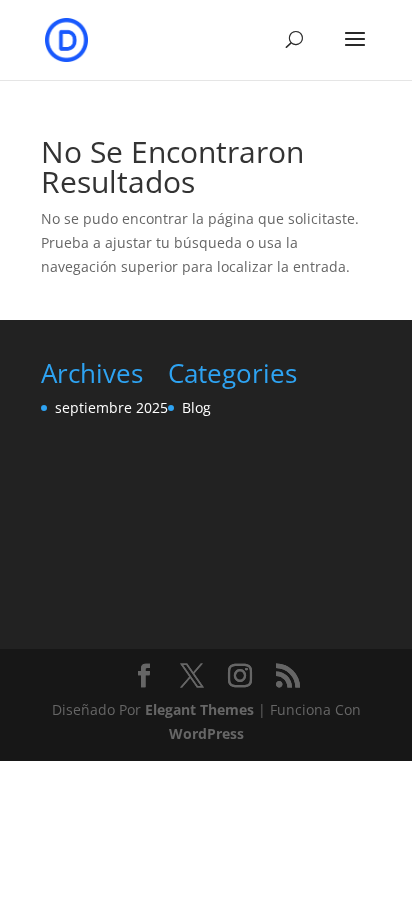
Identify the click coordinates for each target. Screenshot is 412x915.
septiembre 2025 (111, 407)
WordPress (206, 733)
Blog (196, 407)
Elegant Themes (199, 709)
